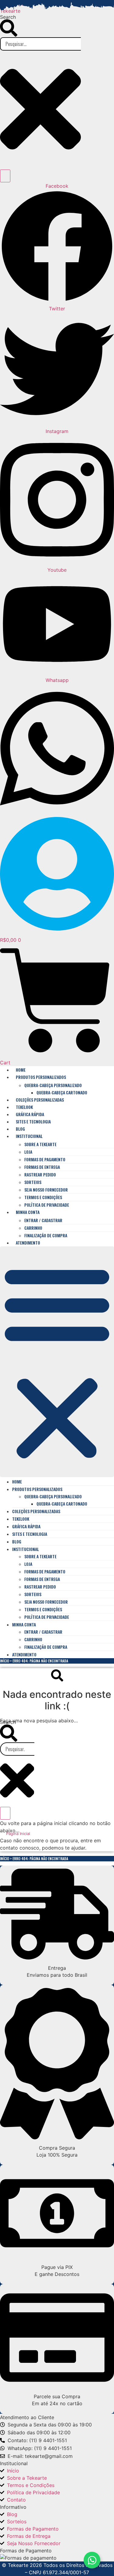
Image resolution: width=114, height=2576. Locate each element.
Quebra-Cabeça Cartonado (62, 1092)
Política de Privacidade (47, 1205)
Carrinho (33, 1228)
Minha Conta (28, 1212)
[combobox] (17, 1749)
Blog (20, 1129)
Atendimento (28, 1243)
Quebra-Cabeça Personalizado (53, 1085)
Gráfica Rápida (30, 1114)
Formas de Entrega (42, 1167)
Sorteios (33, 1182)
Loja (28, 1152)
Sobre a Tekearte (40, 1144)
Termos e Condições (43, 1197)
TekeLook (24, 1107)
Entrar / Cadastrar (43, 1220)
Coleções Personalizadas (40, 1100)
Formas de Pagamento (45, 1159)
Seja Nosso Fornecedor (46, 1190)
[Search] (5, 176)
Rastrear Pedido (40, 1174)
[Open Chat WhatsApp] (92, 2560)
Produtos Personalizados (41, 1077)
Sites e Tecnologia (33, 1121)
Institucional (29, 1136)
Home (21, 1070)
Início (5, 1661)
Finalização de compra (46, 1235)
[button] (57, 1362)
